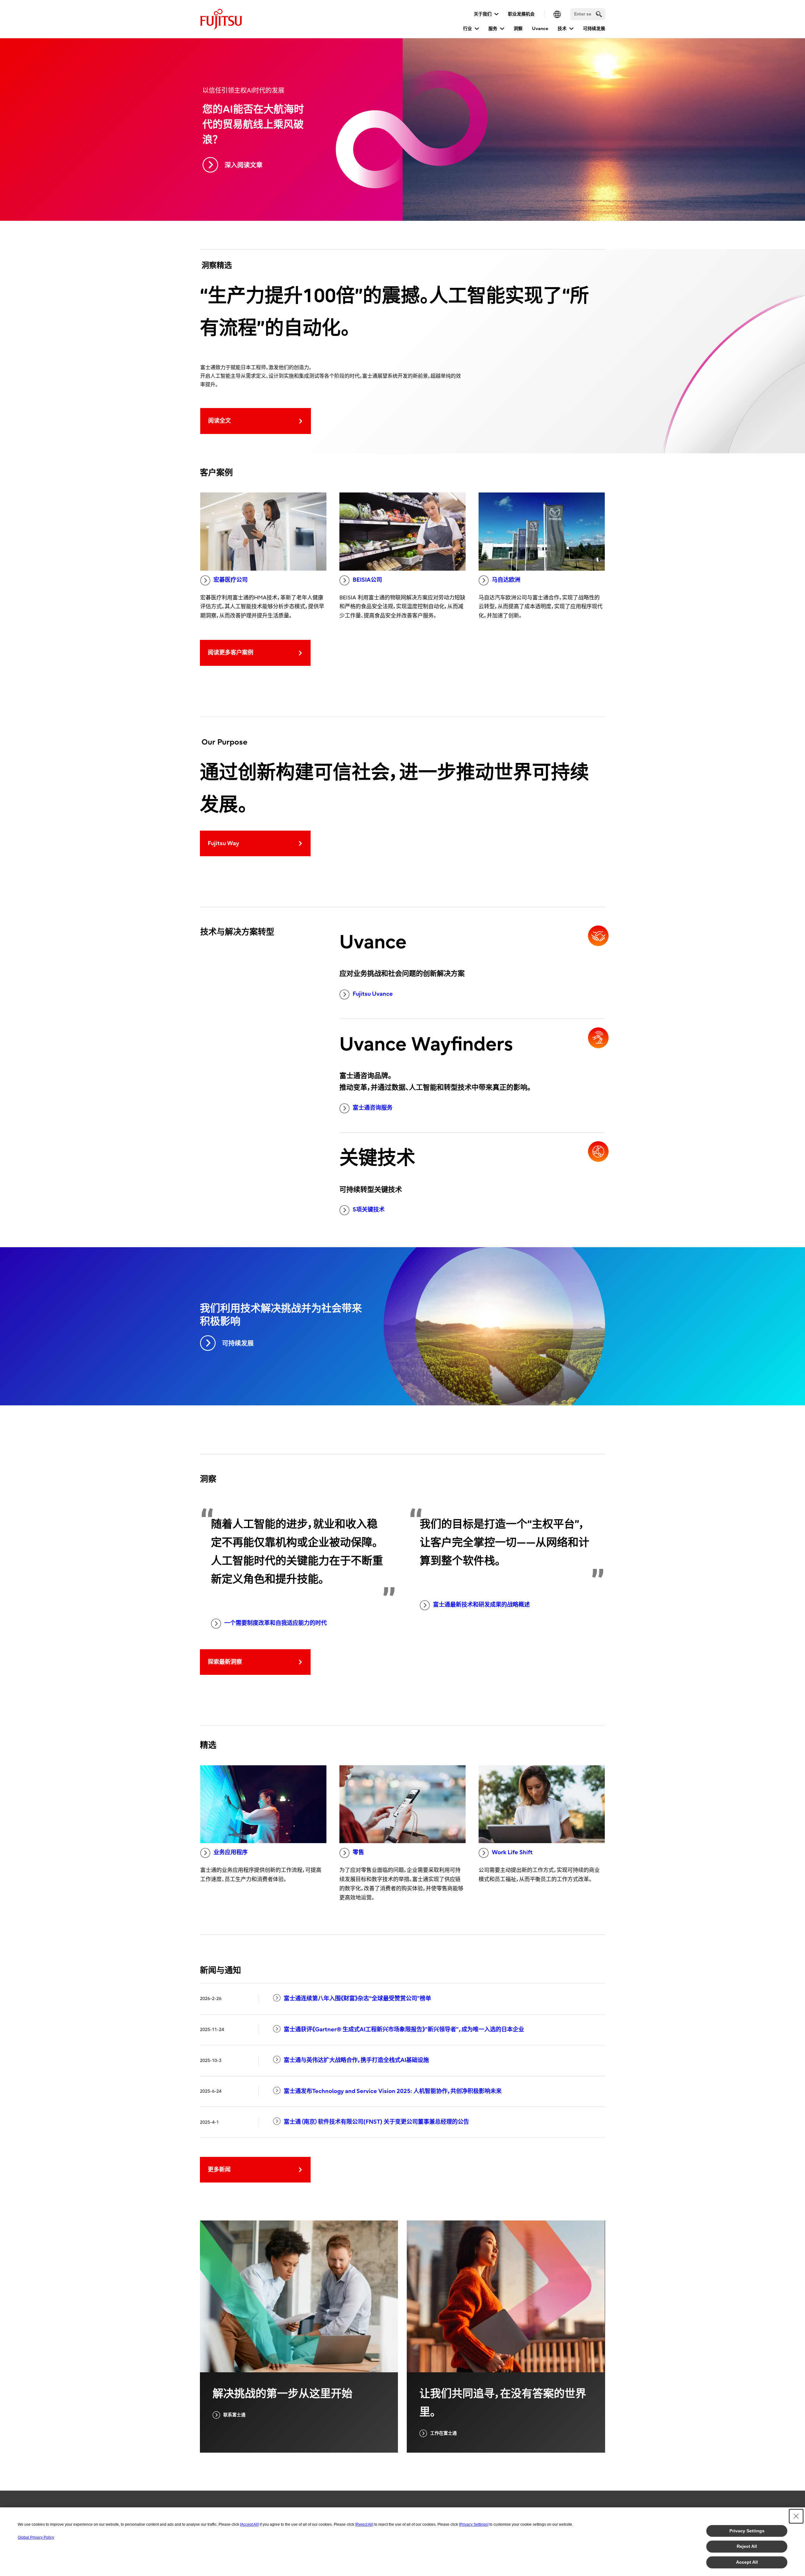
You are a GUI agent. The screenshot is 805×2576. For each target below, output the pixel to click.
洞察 (518, 29)
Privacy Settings (747, 2531)
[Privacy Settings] (474, 2524)
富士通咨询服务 (373, 1108)
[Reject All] (364, 2524)
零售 (358, 1852)
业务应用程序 (231, 1852)
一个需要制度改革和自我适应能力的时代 (276, 1623)
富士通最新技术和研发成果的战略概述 (481, 1605)
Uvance (540, 29)
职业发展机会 (521, 14)
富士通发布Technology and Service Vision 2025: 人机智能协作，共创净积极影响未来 (393, 2091)
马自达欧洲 (506, 580)
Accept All (747, 2562)
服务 (493, 29)
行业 (468, 29)
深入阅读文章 (244, 165)
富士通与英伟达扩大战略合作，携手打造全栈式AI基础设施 (356, 2060)
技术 (562, 29)
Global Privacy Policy (36, 2537)
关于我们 (483, 14)
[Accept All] (249, 2524)
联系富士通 (234, 2415)
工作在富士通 (443, 2433)
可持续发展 (594, 29)
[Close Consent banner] (796, 2516)
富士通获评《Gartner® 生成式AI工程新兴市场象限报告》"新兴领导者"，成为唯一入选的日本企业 (404, 2030)
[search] (599, 14)
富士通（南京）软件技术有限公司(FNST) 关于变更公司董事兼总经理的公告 (376, 2122)
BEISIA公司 (367, 580)
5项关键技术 (369, 1210)
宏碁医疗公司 (231, 580)
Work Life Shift (512, 1852)
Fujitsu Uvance (373, 994)
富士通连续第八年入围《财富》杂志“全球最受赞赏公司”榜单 (357, 1999)
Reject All (747, 2546)
